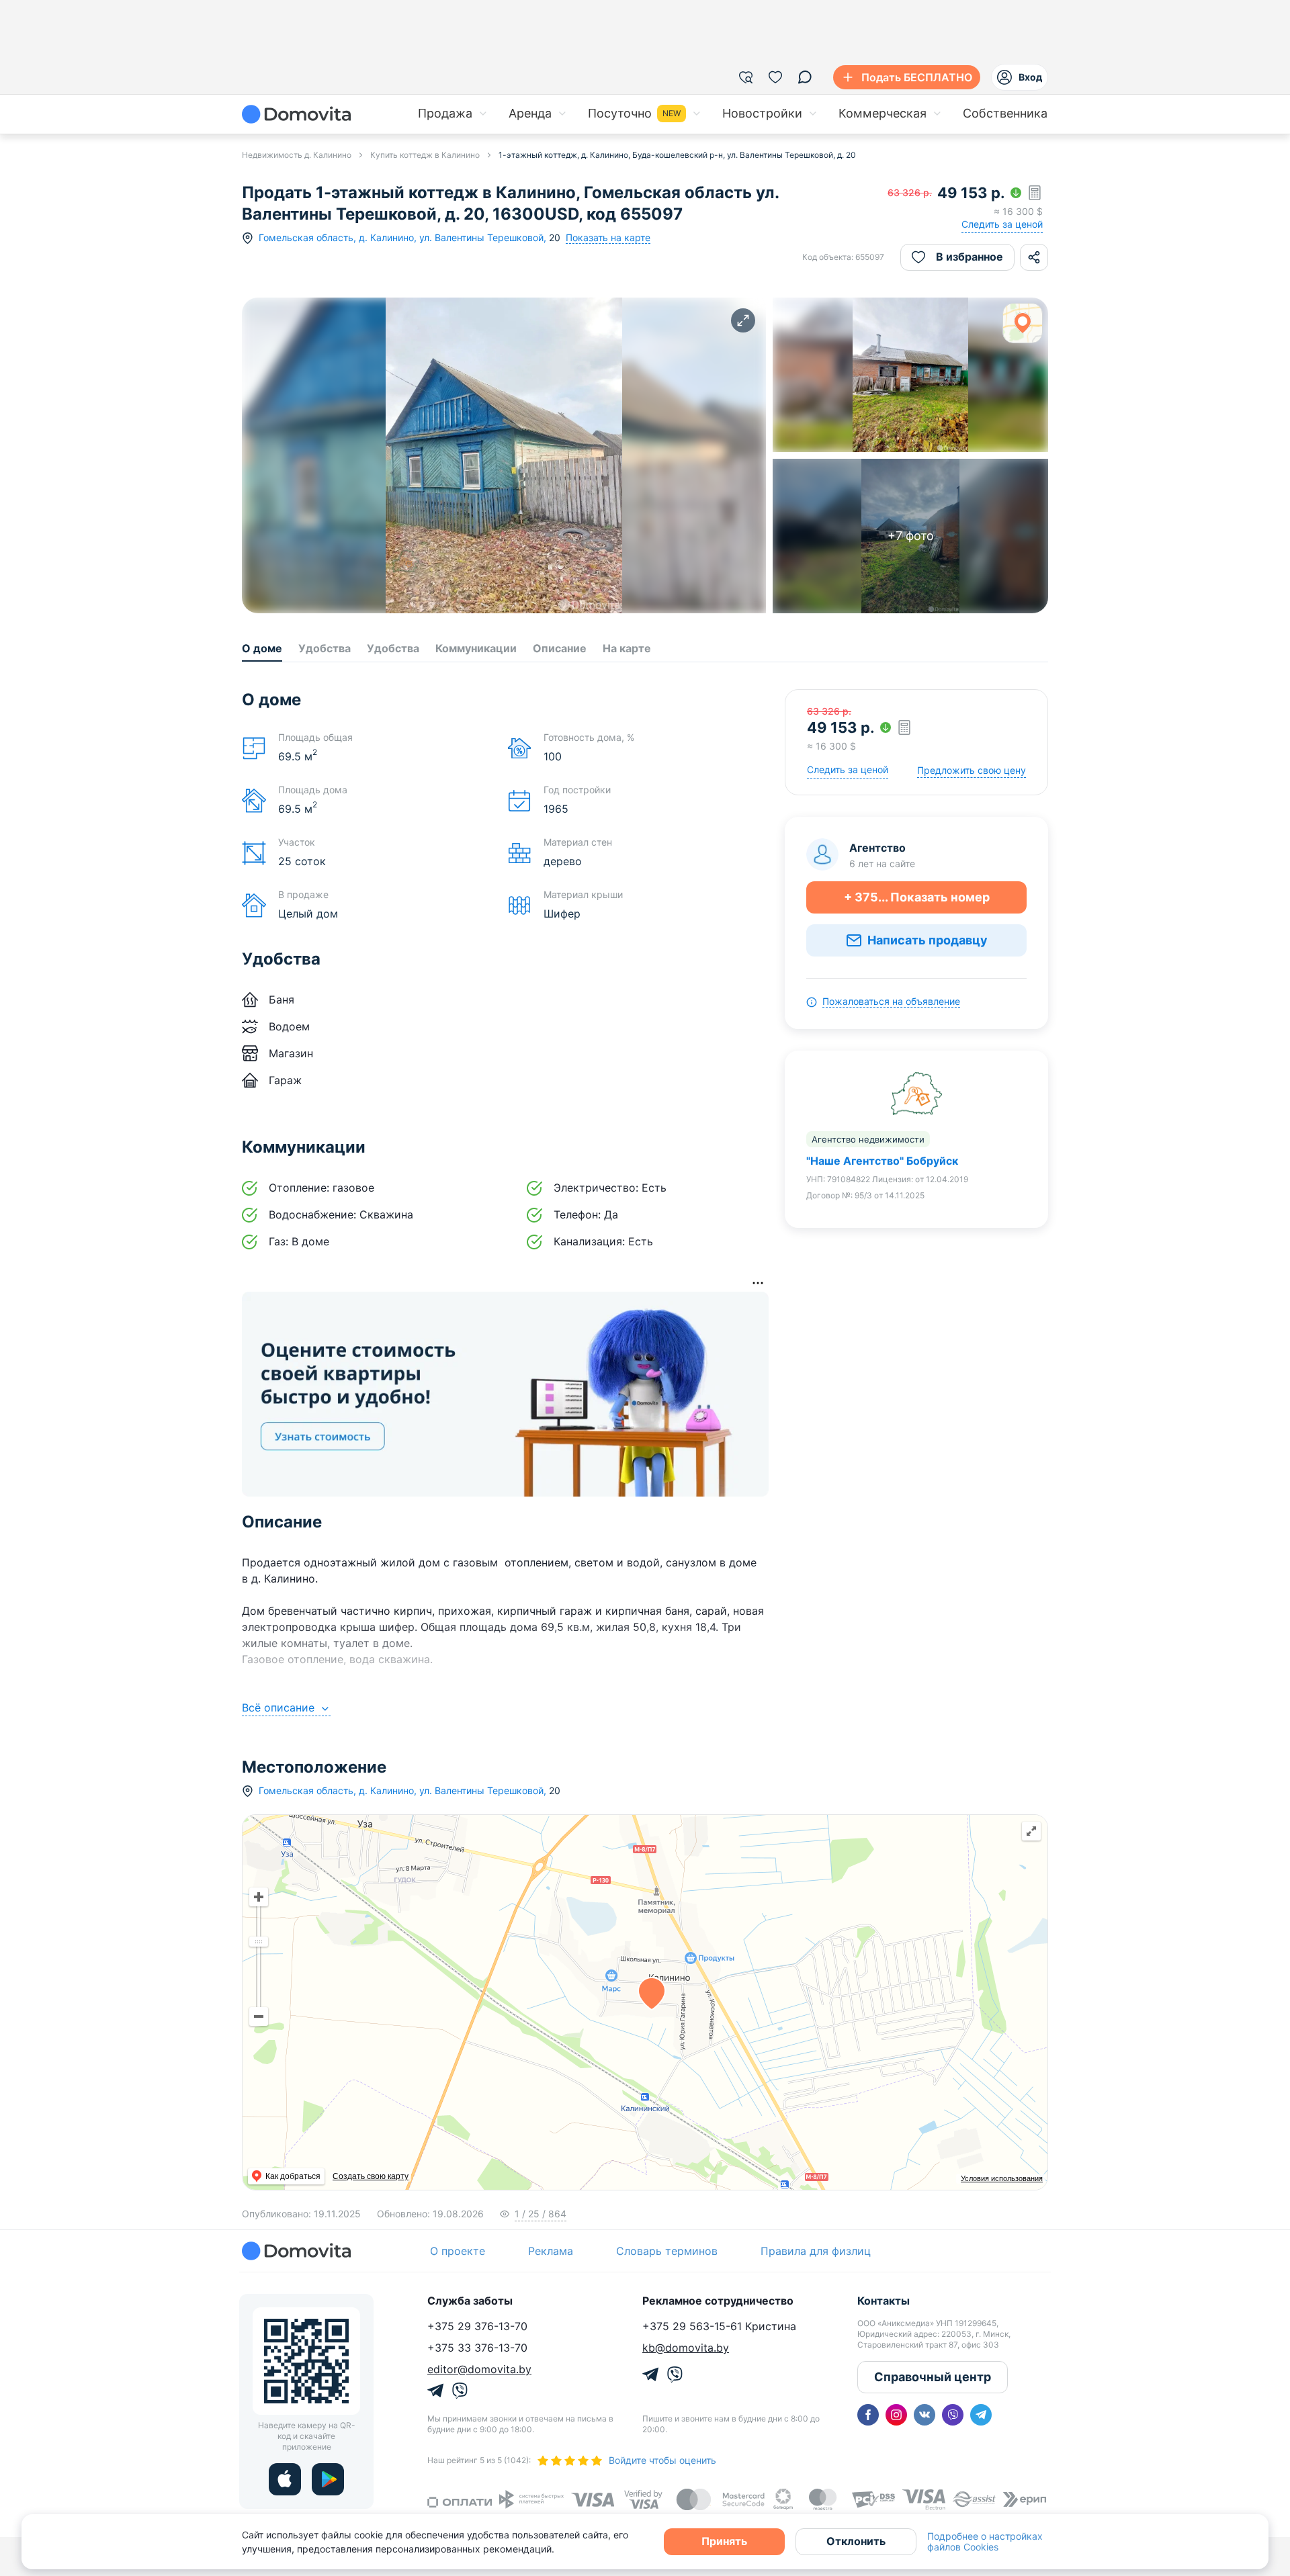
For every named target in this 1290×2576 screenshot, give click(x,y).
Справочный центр (933, 2377)
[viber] (953, 2415)
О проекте (458, 2251)
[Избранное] (775, 77)
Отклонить (856, 2541)
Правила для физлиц (816, 2251)
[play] (328, 2479)
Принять (724, 2541)
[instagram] (896, 2415)
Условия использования (1002, 2178)
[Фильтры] (746, 77)
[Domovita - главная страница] (296, 114)
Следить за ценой (1002, 224)
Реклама (551, 2251)
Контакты (884, 2301)
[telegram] (981, 2415)
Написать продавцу (928, 940)
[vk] (924, 2415)
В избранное (970, 257)
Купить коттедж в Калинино (425, 155)
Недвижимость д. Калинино (297, 155)
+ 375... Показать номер (917, 897)
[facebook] (868, 2415)
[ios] (285, 2479)
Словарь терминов (667, 2251)
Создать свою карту (371, 2176)
